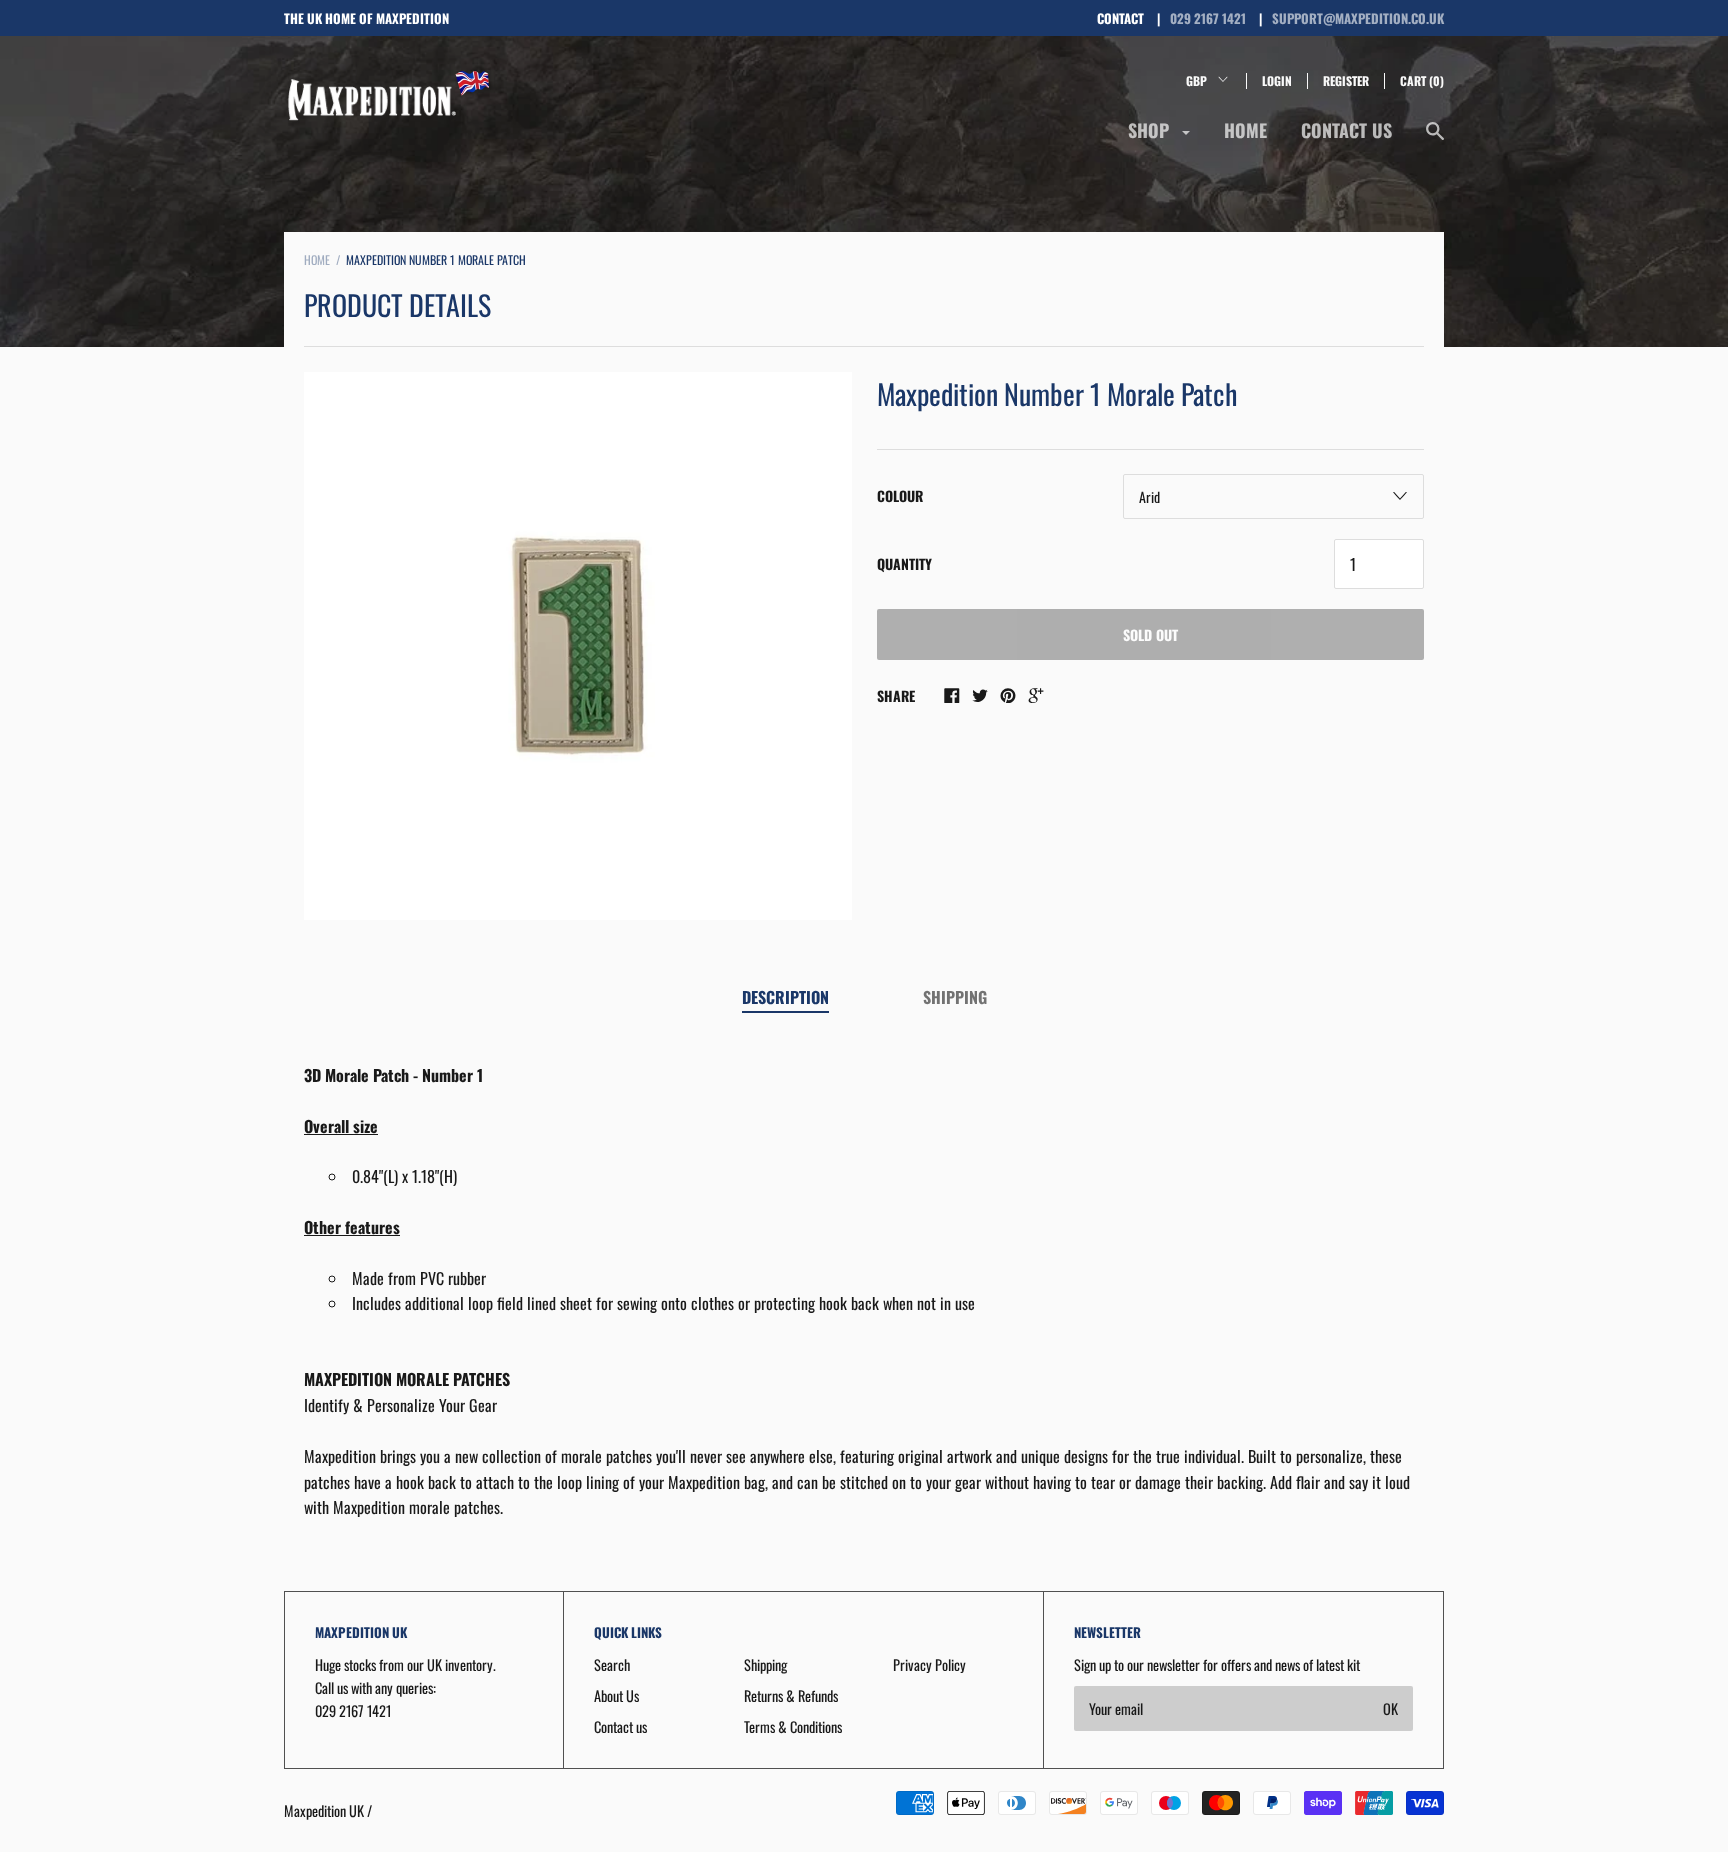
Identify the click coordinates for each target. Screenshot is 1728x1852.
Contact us (1346, 130)
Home (1245, 130)
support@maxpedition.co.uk (1358, 18)
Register (1346, 80)
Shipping (955, 997)
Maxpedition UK (324, 1810)
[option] (578, 646)
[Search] (1435, 139)
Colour (900, 495)
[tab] (785, 999)
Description (785, 997)
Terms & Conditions (793, 1726)
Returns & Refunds (791, 1695)
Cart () (1422, 80)
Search (612, 1664)
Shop (1151, 130)
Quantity (904, 563)
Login (1277, 80)
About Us (616, 1695)
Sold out (1150, 634)
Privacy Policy (929, 1664)
